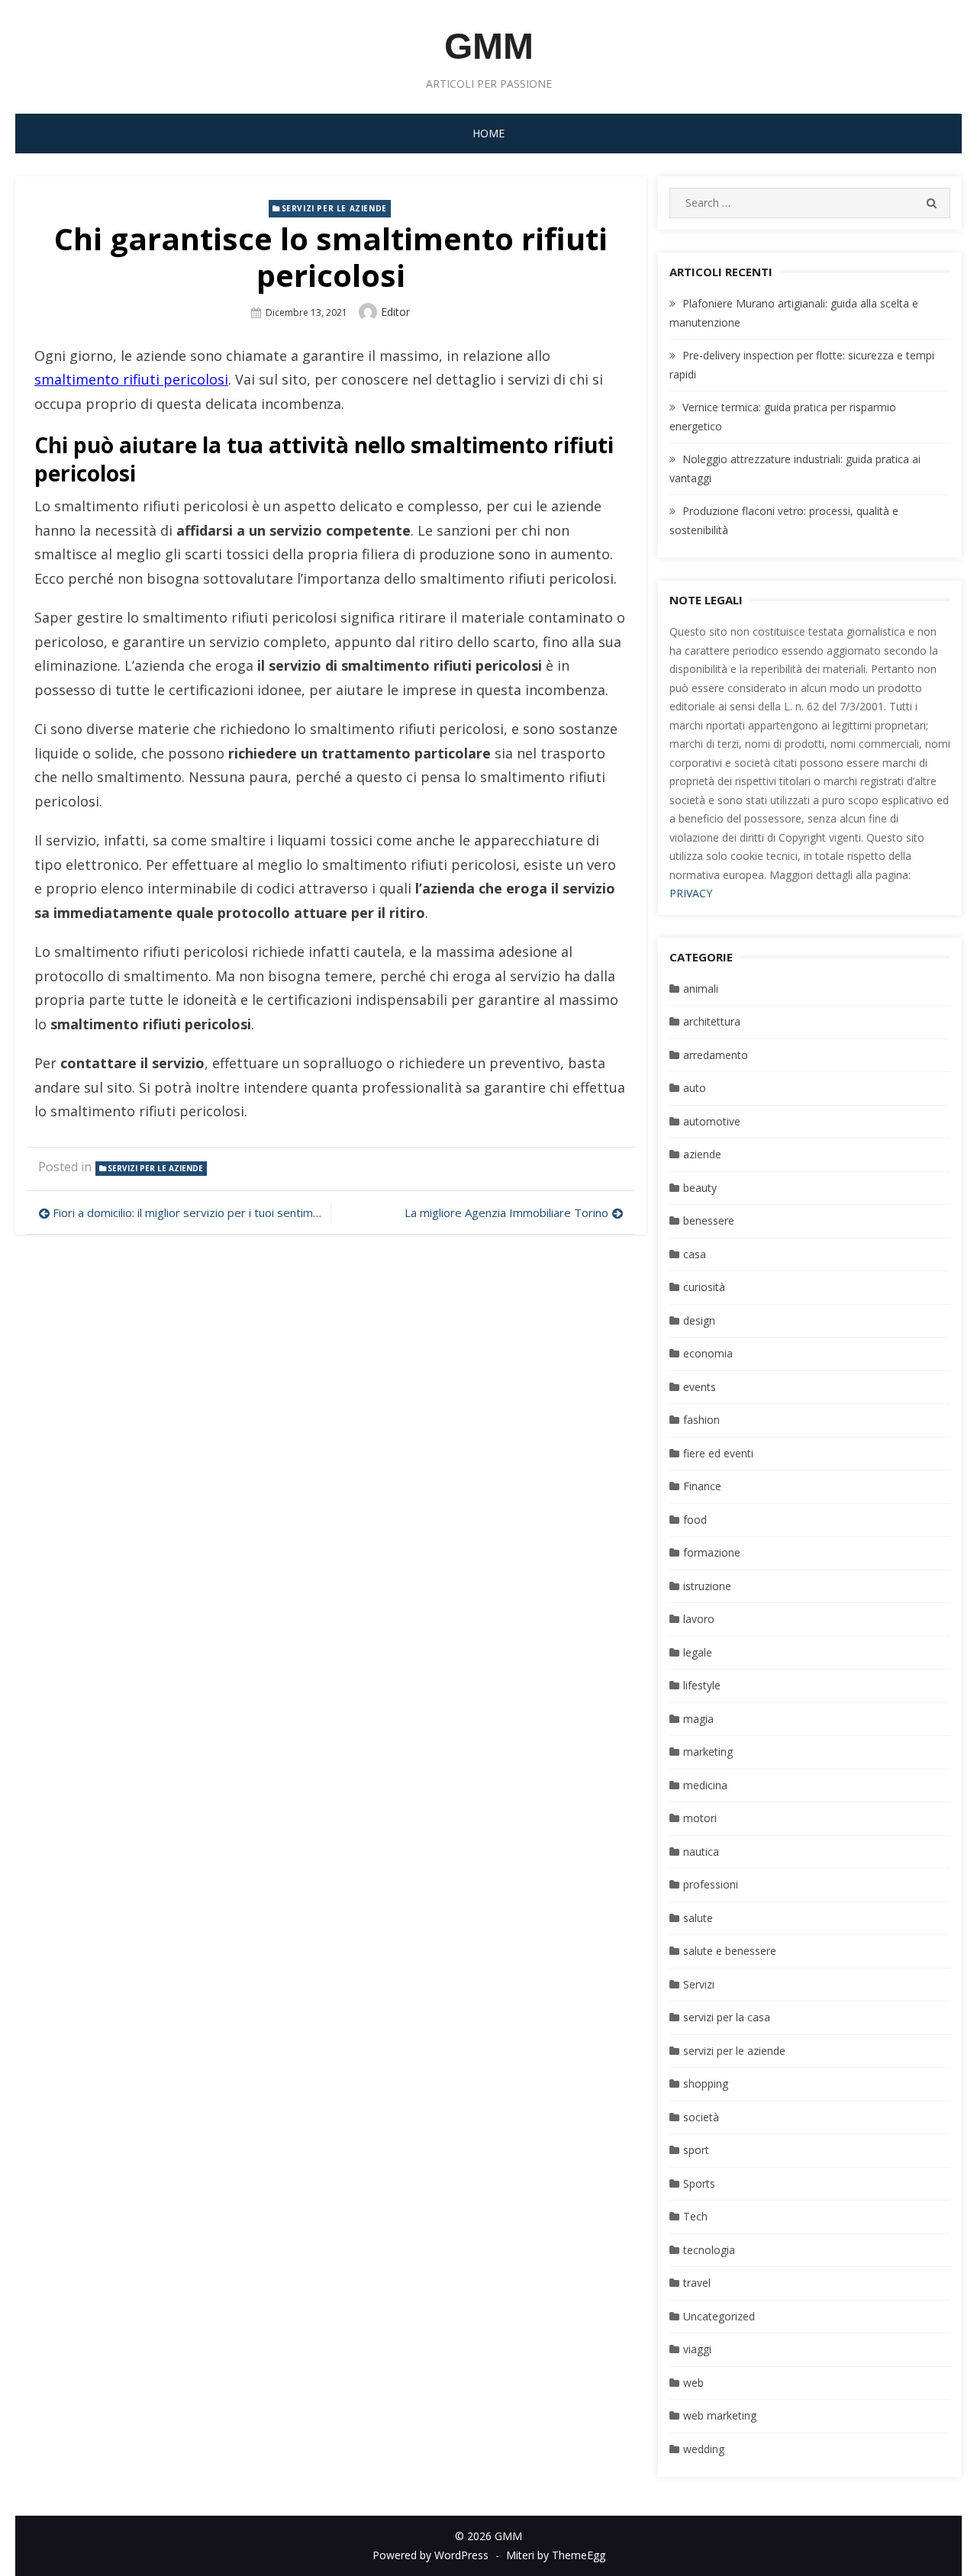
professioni (711, 1884)
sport (696, 2150)
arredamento (716, 1055)
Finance (702, 1486)
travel (697, 2283)
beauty (700, 1188)
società (701, 2117)
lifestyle (702, 1685)
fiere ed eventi (718, 1453)
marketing (708, 1752)
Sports (699, 2183)
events (700, 1387)
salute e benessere (730, 1951)
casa (695, 1254)
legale (698, 1652)
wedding (704, 2449)
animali (701, 989)
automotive (712, 1121)
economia (708, 1353)
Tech (695, 2216)
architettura (712, 1021)
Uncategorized (719, 2316)
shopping (706, 2083)
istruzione (707, 1586)
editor (395, 312)
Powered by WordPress (430, 2555)
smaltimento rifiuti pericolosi (131, 379)
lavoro (699, 1619)
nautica (701, 1851)
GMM (489, 46)
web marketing (720, 2415)
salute (698, 1918)
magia (698, 1719)
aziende (702, 1154)
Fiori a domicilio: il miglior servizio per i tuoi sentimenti (188, 1212)
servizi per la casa (727, 2017)
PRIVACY (691, 893)
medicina (705, 1785)
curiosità (704, 1287)
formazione (712, 1552)
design (699, 1320)
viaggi (697, 2349)
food (695, 1520)
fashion (701, 1420)
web (693, 2383)
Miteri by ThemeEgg (556, 2555)
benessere (709, 1220)
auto (695, 1088)
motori (700, 1818)
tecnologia (709, 2250)
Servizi (699, 1984)
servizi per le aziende (334, 208)
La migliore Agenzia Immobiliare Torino (506, 1212)
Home (488, 133)
